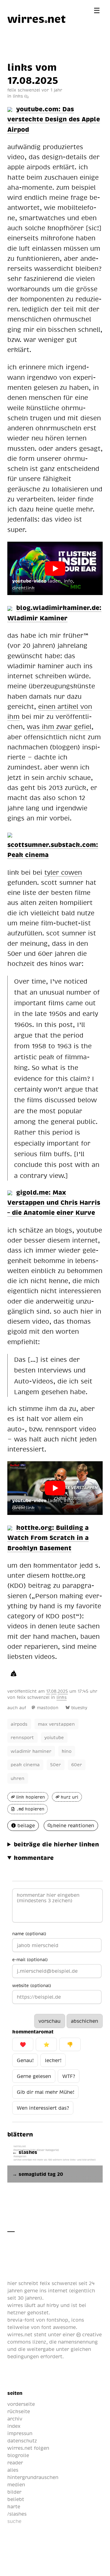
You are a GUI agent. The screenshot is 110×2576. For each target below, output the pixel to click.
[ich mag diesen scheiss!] (14, 1673)
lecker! (53, 2060)
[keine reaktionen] (26, 96)
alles (13, 2470)
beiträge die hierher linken (56, 1844)
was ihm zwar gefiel (59, 726)
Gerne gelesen (34, 2076)
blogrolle (18, 2455)
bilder (14, 2492)
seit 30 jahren (24, 2298)
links (18, 96)
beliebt (16, 2499)
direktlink (23, 588)
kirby (53, 2305)
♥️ (23, 2044)
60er (77, 1764)
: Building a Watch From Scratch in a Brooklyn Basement (48, 1537)
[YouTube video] (55, 569)
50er (55, 1764)
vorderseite (21, 2404)
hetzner (16, 2312)
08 (54, 1691)
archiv (15, 2419)
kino (67, 1751)
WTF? (69, 2076)
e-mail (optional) (30, 1959)
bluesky (79, 1708)
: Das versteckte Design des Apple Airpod (54, 119)
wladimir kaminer (31, 1751)
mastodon (48, 1708)
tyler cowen (63, 872)
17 (48, 1691)
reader (15, 2463)
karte (14, 2506)
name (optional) (29, 1933)
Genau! (25, 2060)
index (14, 2426)
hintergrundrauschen (33, 2477)
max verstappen (56, 1724)
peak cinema (25, 1764)
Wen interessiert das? (43, 2108)
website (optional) (32, 1985)
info (68, 581)
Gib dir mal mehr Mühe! (46, 2092)
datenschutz (22, 2441)
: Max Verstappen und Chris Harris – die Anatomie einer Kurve (54, 1202)
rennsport (22, 1737)
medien (16, 2485)
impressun (20, 2433)
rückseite (19, 2411)
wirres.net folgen (28, 2448)
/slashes (17, 2514)
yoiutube (54, 1737)
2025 (63, 1691)
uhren (18, 1778)
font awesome (59, 2327)
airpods (19, 1724)
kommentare (34, 1857)
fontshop (57, 2320)
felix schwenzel (33, 1697)
